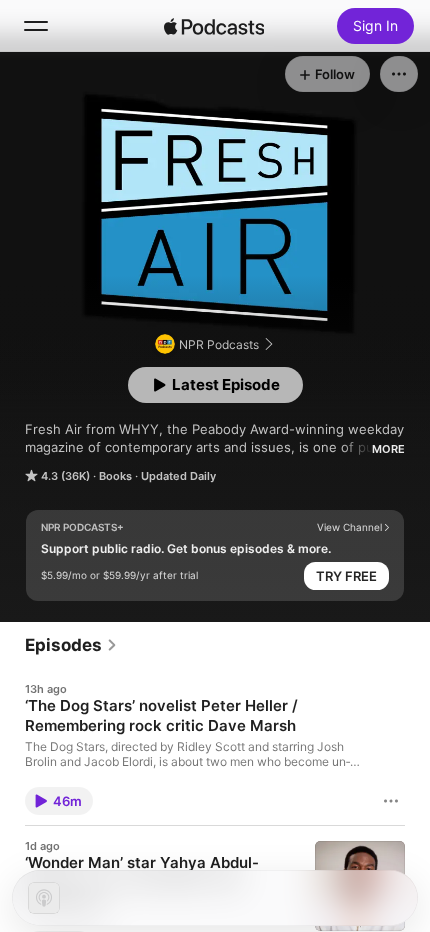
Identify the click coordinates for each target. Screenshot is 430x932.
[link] (71, 645)
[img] (214, 26)
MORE (388, 449)
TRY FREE (346, 576)
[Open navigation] (36, 26)
